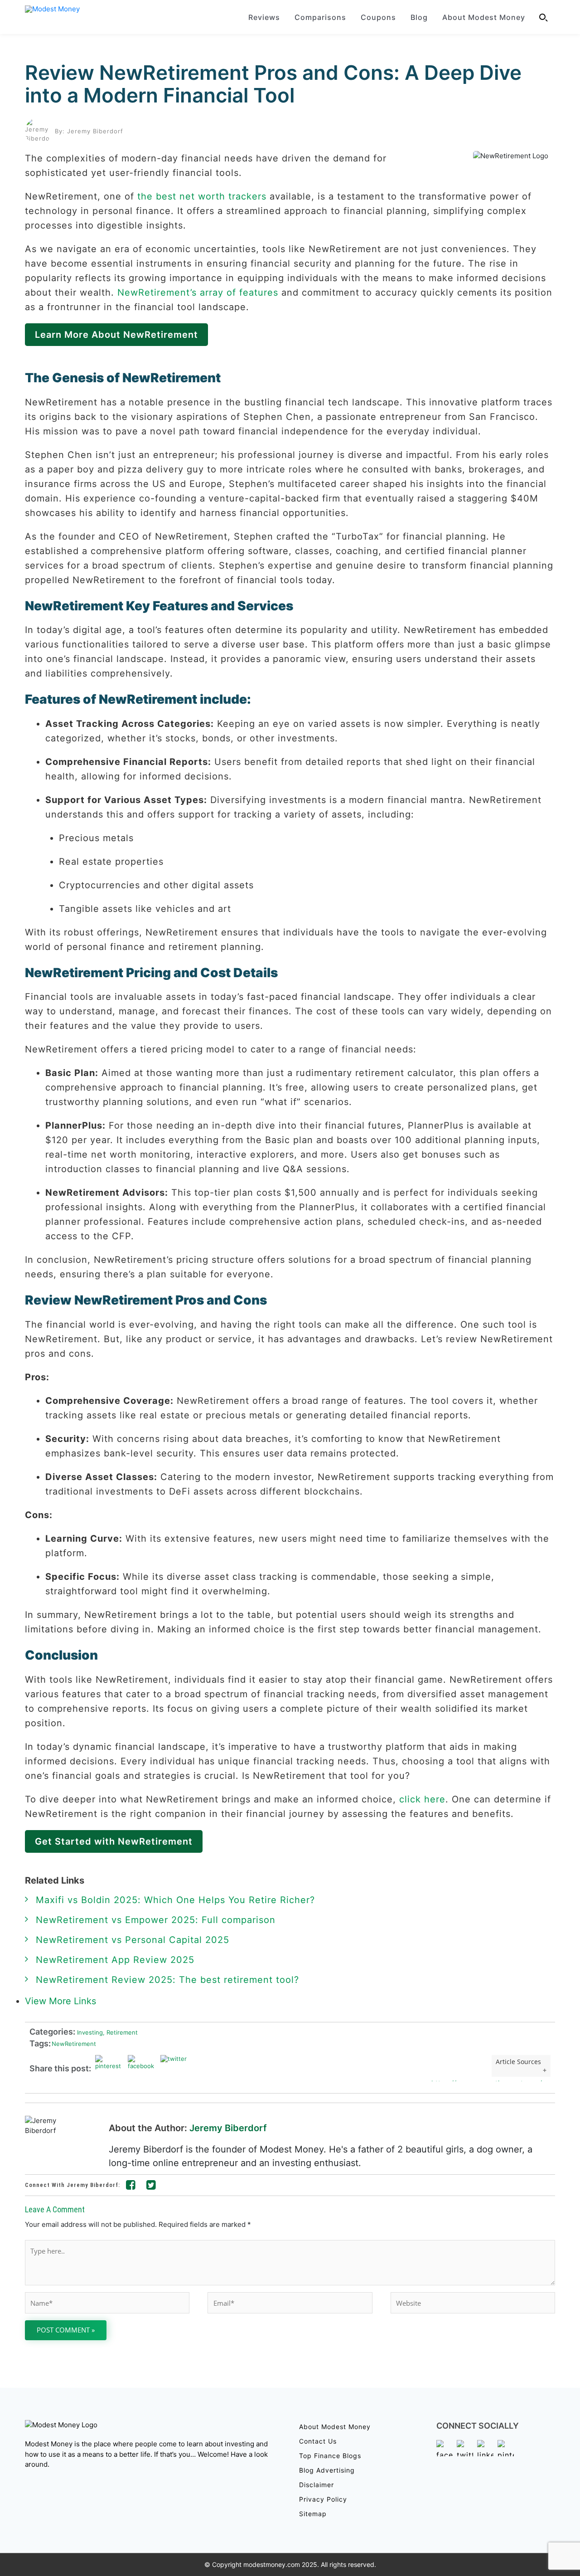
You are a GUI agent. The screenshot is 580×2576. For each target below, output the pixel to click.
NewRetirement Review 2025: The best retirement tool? (167, 1980)
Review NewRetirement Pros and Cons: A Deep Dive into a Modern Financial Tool (273, 84)
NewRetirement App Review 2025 (115, 1960)
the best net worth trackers (202, 196)
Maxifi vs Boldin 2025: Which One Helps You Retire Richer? (175, 1900)
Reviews (264, 17)
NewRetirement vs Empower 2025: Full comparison (156, 1920)
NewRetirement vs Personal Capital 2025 (133, 1940)
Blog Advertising (327, 2470)
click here (422, 1799)
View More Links (62, 2001)
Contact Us (318, 2441)
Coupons (378, 17)
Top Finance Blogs (330, 2456)
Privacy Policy (323, 2499)
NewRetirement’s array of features (198, 292)
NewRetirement (74, 2044)
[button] (544, 17)
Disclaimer (317, 2485)
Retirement (120, 2032)
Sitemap (313, 2514)
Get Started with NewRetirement (114, 1841)
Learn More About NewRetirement (116, 335)
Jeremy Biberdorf (228, 2128)
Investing (89, 2032)
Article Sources (518, 2062)
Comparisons (320, 17)
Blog (419, 17)
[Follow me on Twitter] (151, 2186)
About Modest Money (484, 17)
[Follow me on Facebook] (131, 2186)
